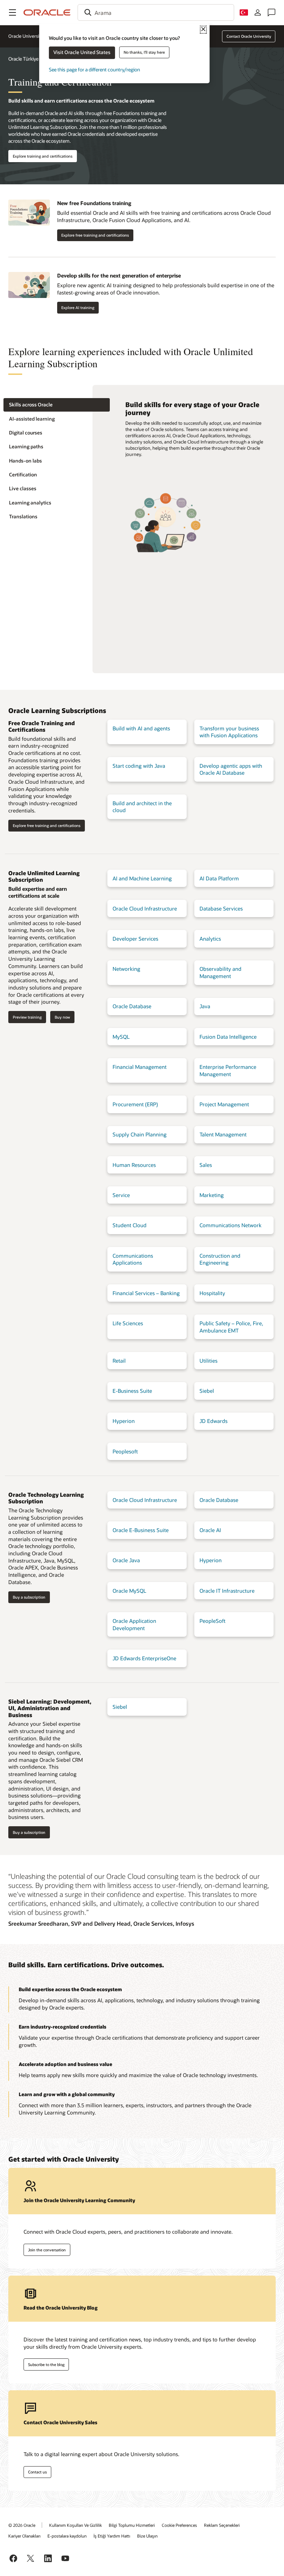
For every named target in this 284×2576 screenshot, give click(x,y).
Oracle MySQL (129, 1591)
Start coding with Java (139, 766)
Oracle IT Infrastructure (227, 1591)
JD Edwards (214, 1421)
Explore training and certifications (43, 156)
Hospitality (212, 1293)
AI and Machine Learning (142, 878)
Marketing (212, 1195)
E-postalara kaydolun (67, 2536)
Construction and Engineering (220, 1259)
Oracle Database (132, 1006)
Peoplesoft (125, 1451)
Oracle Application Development (134, 1624)
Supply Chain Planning (140, 1134)
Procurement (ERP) (135, 1104)
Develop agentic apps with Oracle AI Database (231, 769)
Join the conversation (47, 2250)
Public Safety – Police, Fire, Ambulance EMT (231, 1327)
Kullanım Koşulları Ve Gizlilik (76, 2525)
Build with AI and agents (141, 728)
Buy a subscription (29, 1597)
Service (121, 1195)
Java (205, 1006)
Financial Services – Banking (146, 1293)
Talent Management (223, 1134)
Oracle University (26, 36)
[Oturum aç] (258, 12)
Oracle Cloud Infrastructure (145, 908)
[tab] (57, 405)
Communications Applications (133, 1259)
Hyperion (124, 1421)
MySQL (121, 1037)
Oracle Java (126, 1560)
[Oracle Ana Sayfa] (47, 12)
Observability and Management (220, 972)
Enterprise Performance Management (228, 1070)
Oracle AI (210, 1530)
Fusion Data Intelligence (228, 1037)
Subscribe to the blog (46, 2364)
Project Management (224, 1104)
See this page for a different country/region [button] (94, 69)
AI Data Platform (219, 878)
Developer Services (135, 939)
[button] (12, 12)
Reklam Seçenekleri (222, 2525)
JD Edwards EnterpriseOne (144, 1658)
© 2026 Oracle (22, 2525)
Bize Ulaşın (147, 2536)
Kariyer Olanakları (24, 2536)
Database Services (221, 908)
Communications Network (230, 1225)
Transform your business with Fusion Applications (229, 732)
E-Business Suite (132, 1391)
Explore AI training (78, 307)
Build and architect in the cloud (142, 807)
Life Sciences (128, 1323)
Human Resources (134, 1165)
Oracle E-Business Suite (141, 1530)
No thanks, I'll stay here (144, 52)
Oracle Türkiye (23, 59)
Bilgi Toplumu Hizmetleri (132, 2525)
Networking (126, 969)
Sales (206, 1165)
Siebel (207, 1391)
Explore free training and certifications (95, 235)
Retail (119, 1361)
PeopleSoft (212, 1621)
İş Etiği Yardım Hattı (112, 2536)
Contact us (37, 2472)
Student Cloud (130, 1225)
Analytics (210, 939)
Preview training (27, 1017)
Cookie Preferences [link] (179, 2525)
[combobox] (156, 12)
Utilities (208, 1361)
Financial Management (140, 1067)
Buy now (62, 1017)
